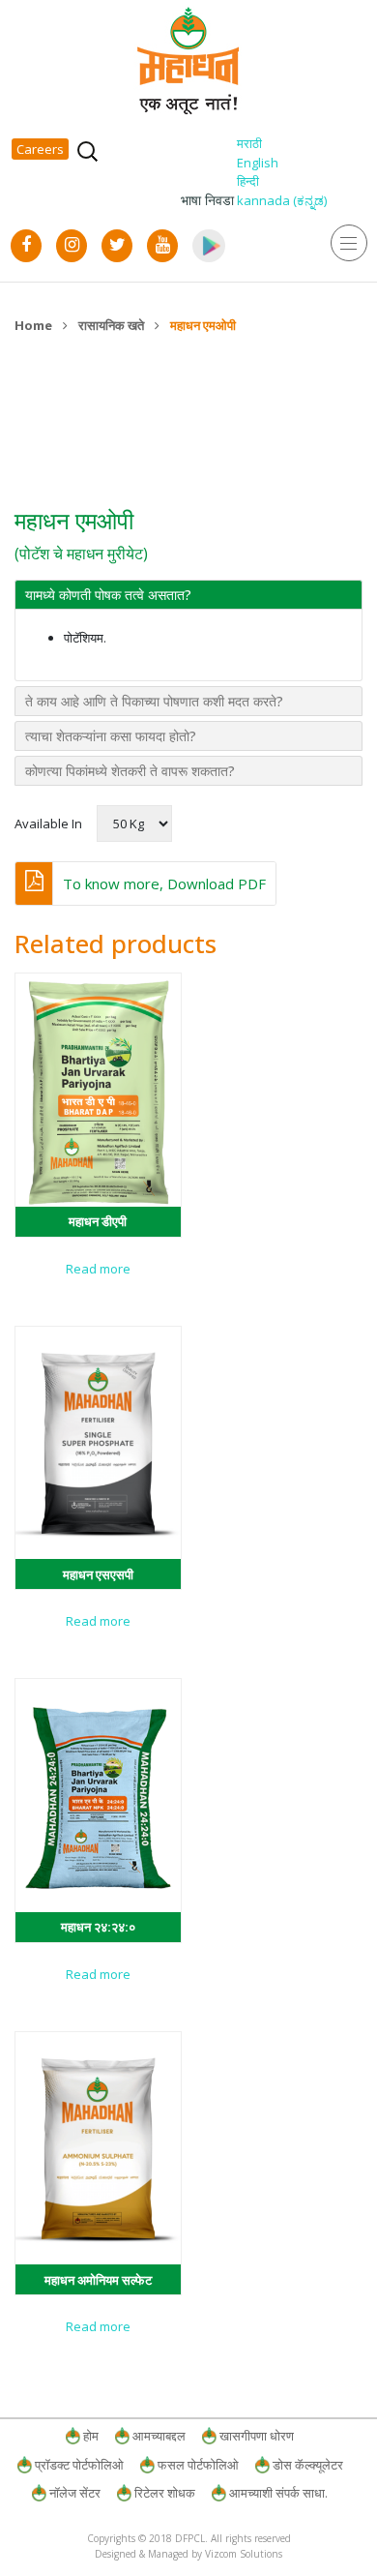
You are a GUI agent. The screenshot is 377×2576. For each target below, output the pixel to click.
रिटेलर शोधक (165, 2493)
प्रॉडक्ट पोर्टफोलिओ (79, 2465)
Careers (40, 149)
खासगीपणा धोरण (257, 2436)
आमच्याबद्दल (159, 2436)
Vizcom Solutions (244, 2554)
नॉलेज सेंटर (75, 2493)
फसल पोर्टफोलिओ (198, 2465)
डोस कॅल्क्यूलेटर (308, 2465)
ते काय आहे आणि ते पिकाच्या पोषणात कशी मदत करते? (154, 701)
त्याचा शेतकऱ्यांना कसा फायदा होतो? (111, 736)
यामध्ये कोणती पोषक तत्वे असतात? (108, 595)
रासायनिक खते (111, 325)
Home (33, 325)
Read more (98, 1269)
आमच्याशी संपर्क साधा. (278, 2493)
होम (91, 2436)
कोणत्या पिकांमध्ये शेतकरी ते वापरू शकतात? (130, 771)
